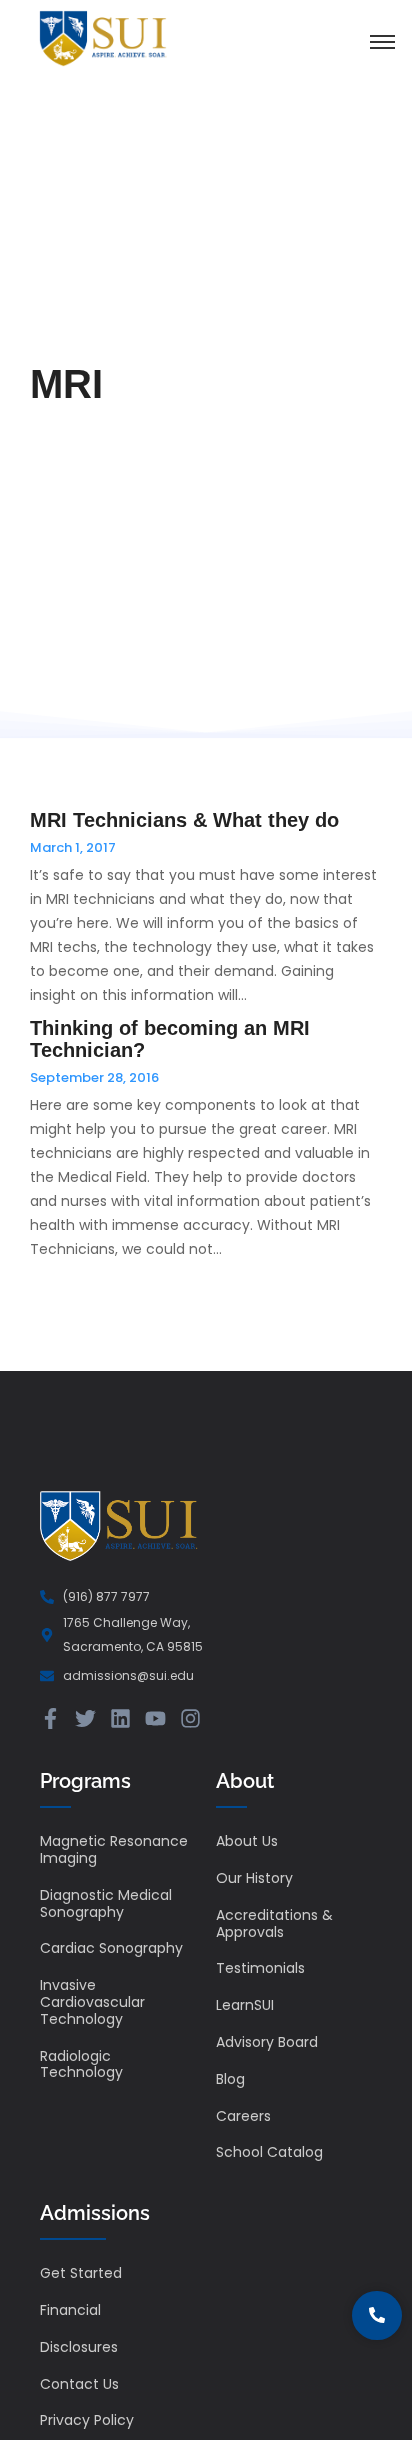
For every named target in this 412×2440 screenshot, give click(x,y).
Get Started (81, 2273)
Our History (254, 1878)
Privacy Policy (87, 2420)
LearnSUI (245, 2005)
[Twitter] (85, 1718)
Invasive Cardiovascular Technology (92, 2002)
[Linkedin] (120, 1718)
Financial (70, 2310)
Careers (243, 2116)
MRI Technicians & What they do (184, 820)
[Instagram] (190, 1718)
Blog (230, 2079)
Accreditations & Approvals (274, 1923)
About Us (247, 1841)
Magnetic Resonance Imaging (114, 1849)
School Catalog (269, 2152)
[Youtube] (155, 1718)
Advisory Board (267, 2042)
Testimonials (260, 1968)
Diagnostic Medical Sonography (106, 1903)
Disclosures (79, 2347)
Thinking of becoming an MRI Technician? (170, 1039)
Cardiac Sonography (111, 1948)
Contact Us (79, 2384)
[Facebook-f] (50, 1718)
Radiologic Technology (81, 2064)
